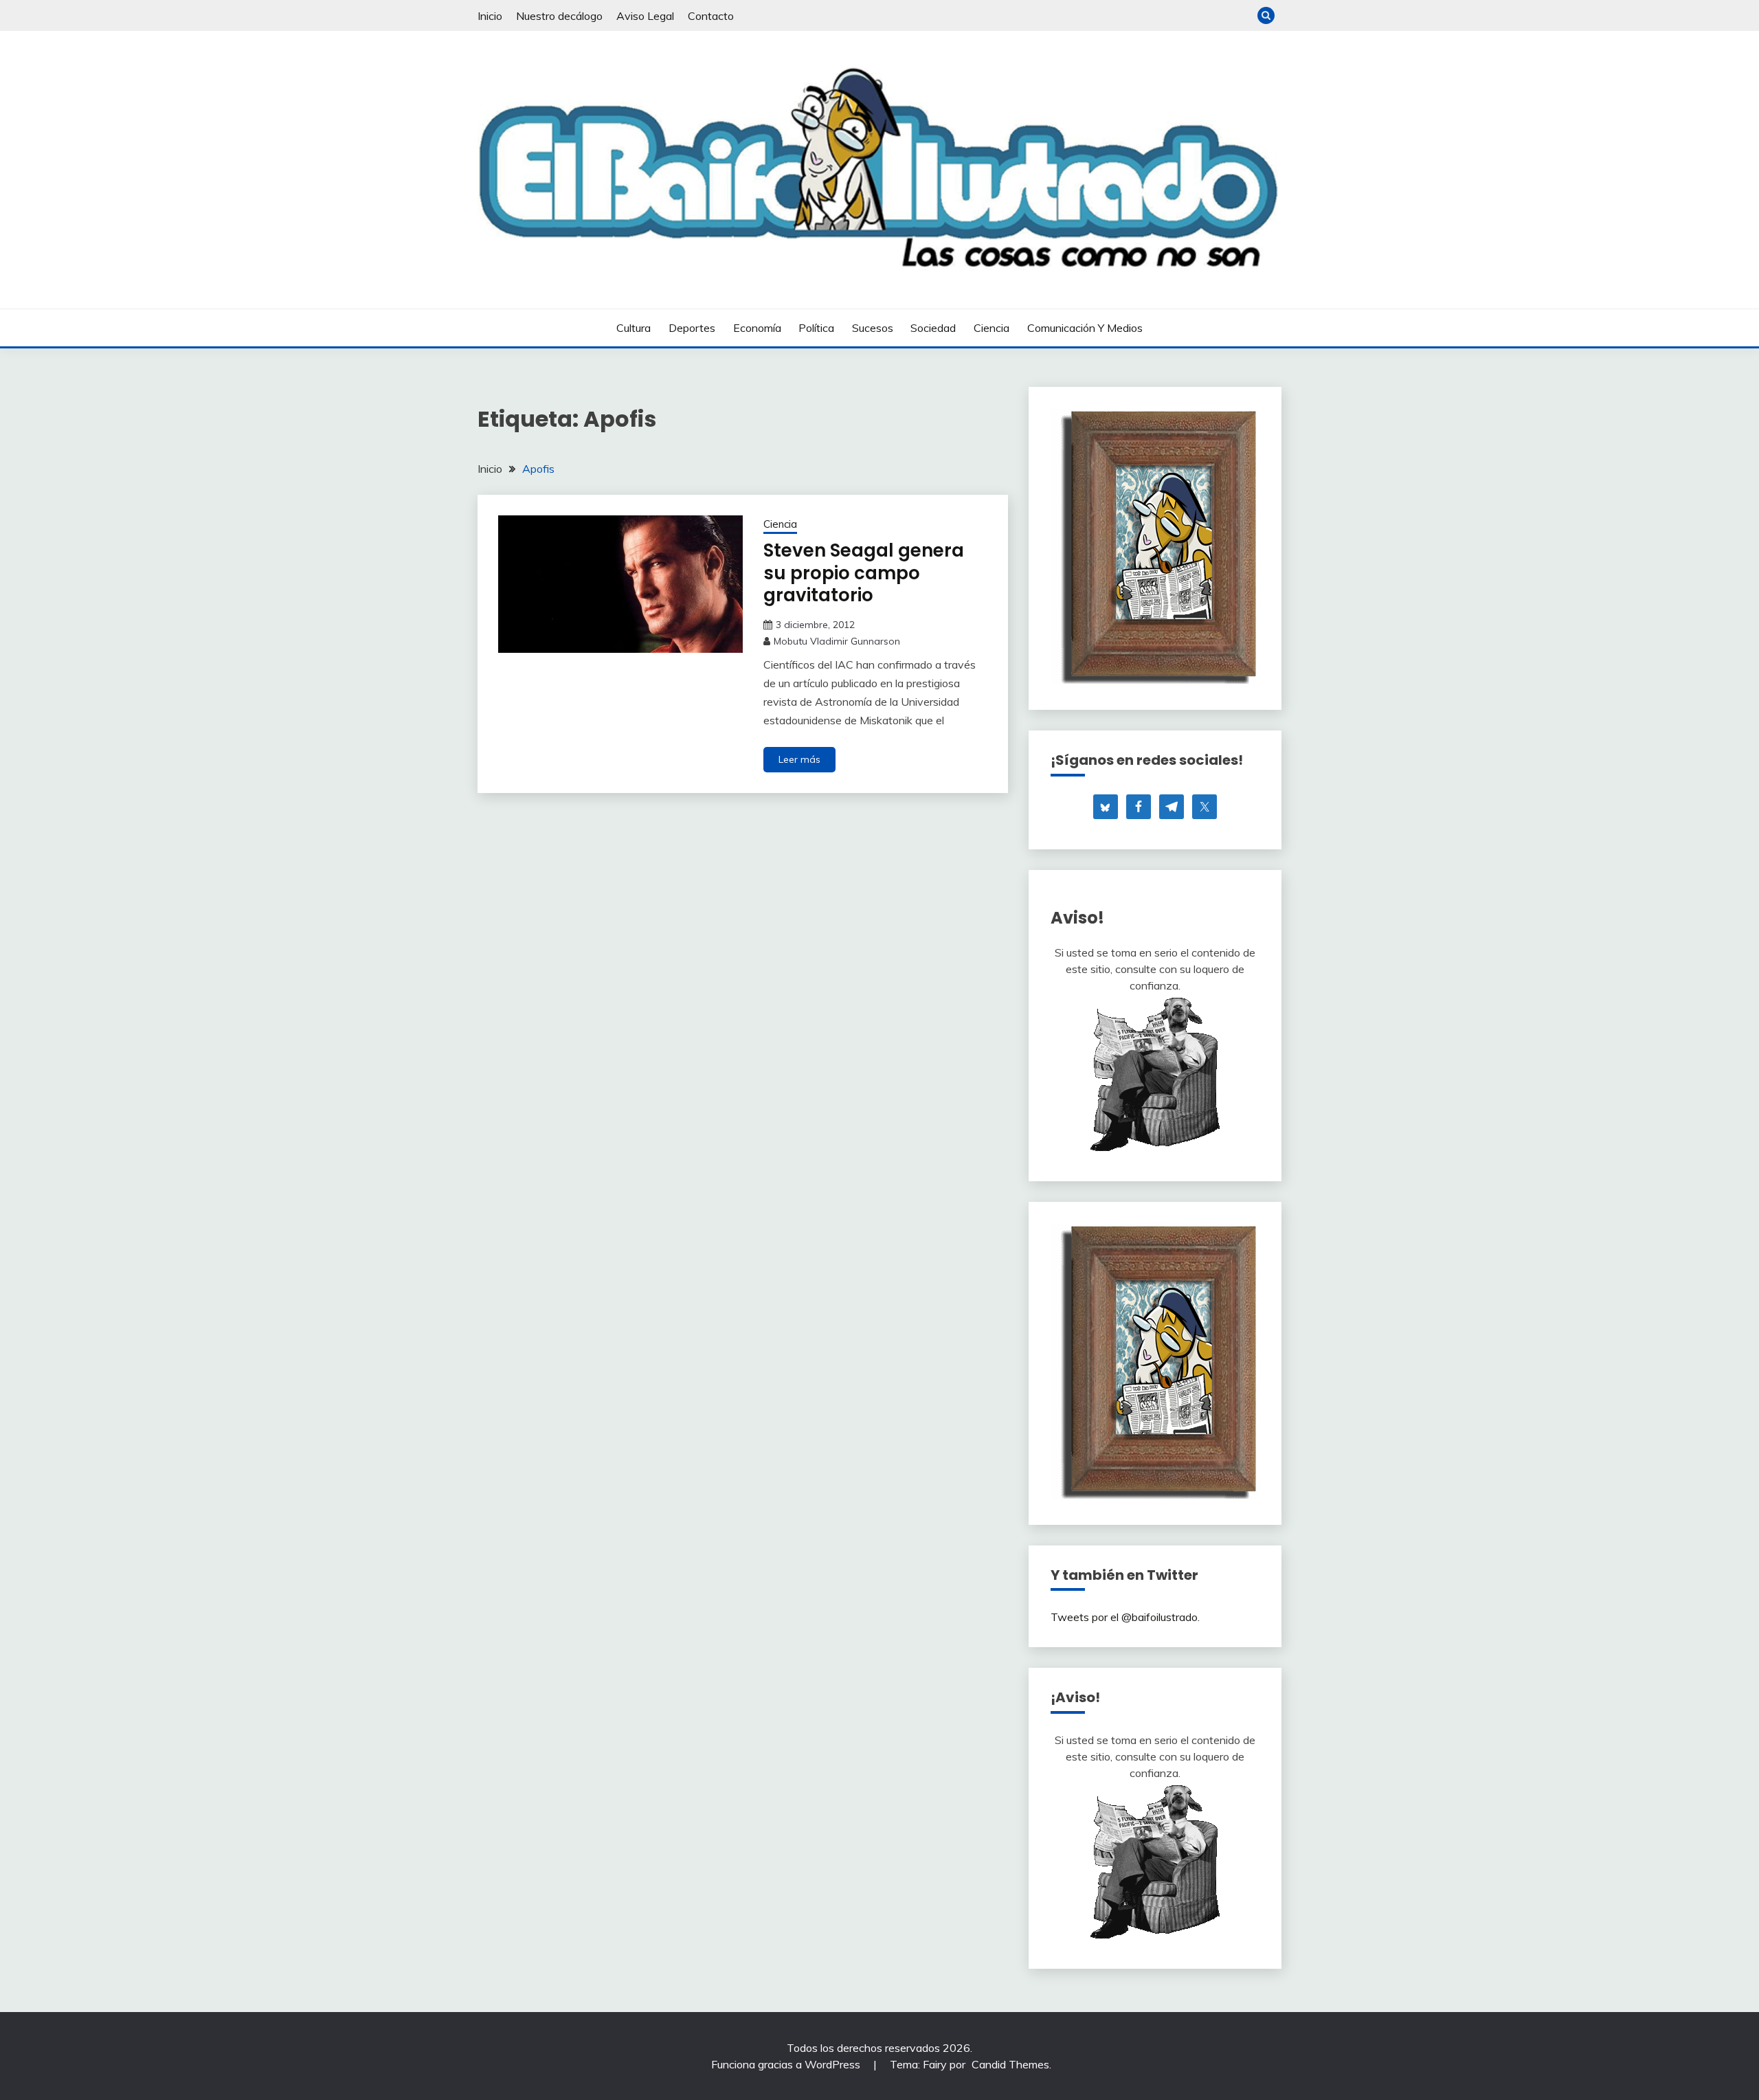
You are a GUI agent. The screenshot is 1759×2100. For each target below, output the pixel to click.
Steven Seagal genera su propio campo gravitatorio (864, 573)
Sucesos (873, 328)
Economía (757, 328)
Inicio (490, 16)
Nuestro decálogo (559, 16)
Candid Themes (1010, 2064)
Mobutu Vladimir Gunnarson (837, 641)
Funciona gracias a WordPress (787, 2064)
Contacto (711, 16)
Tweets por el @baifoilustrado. (1125, 1617)
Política (816, 328)
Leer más (799, 759)
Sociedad (933, 328)
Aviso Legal (645, 16)
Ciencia (991, 328)
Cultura (634, 328)
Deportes (692, 328)
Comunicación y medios (1085, 328)
